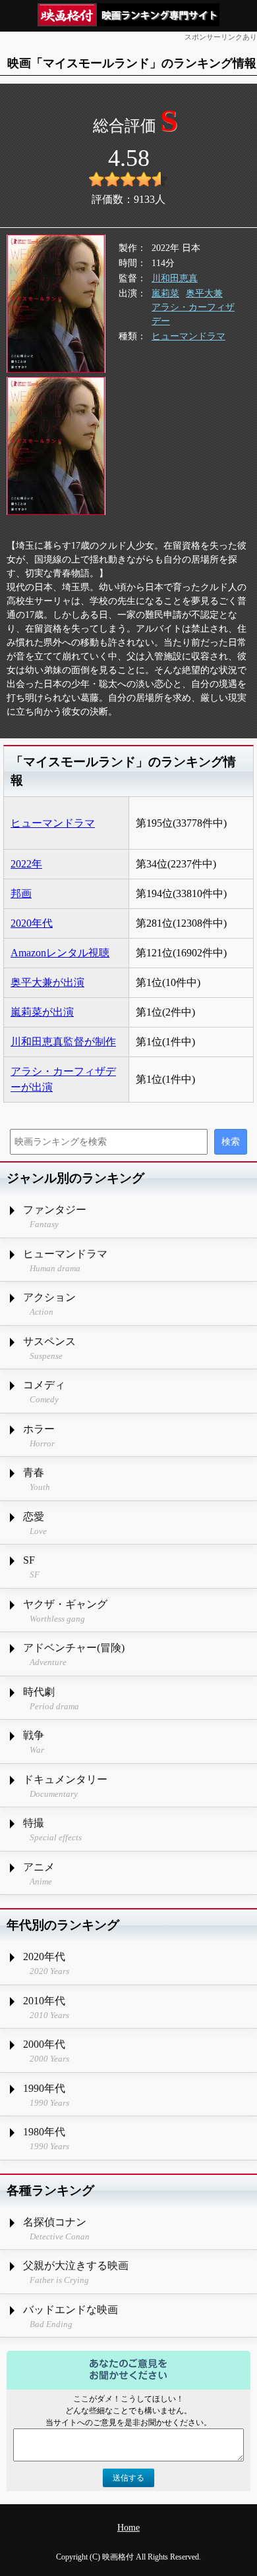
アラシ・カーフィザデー (193, 314)
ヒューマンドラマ (188, 336)
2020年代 (32, 923)
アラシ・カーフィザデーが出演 (63, 1079)
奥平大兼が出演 (47, 982)
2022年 (26, 864)
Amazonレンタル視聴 (60, 953)
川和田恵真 (175, 278)
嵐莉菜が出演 (42, 1012)
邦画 (21, 893)
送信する (128, 2478)
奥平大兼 (204, 293)
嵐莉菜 (165, 293)
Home (128, 2528)
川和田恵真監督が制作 (63, 1042)
